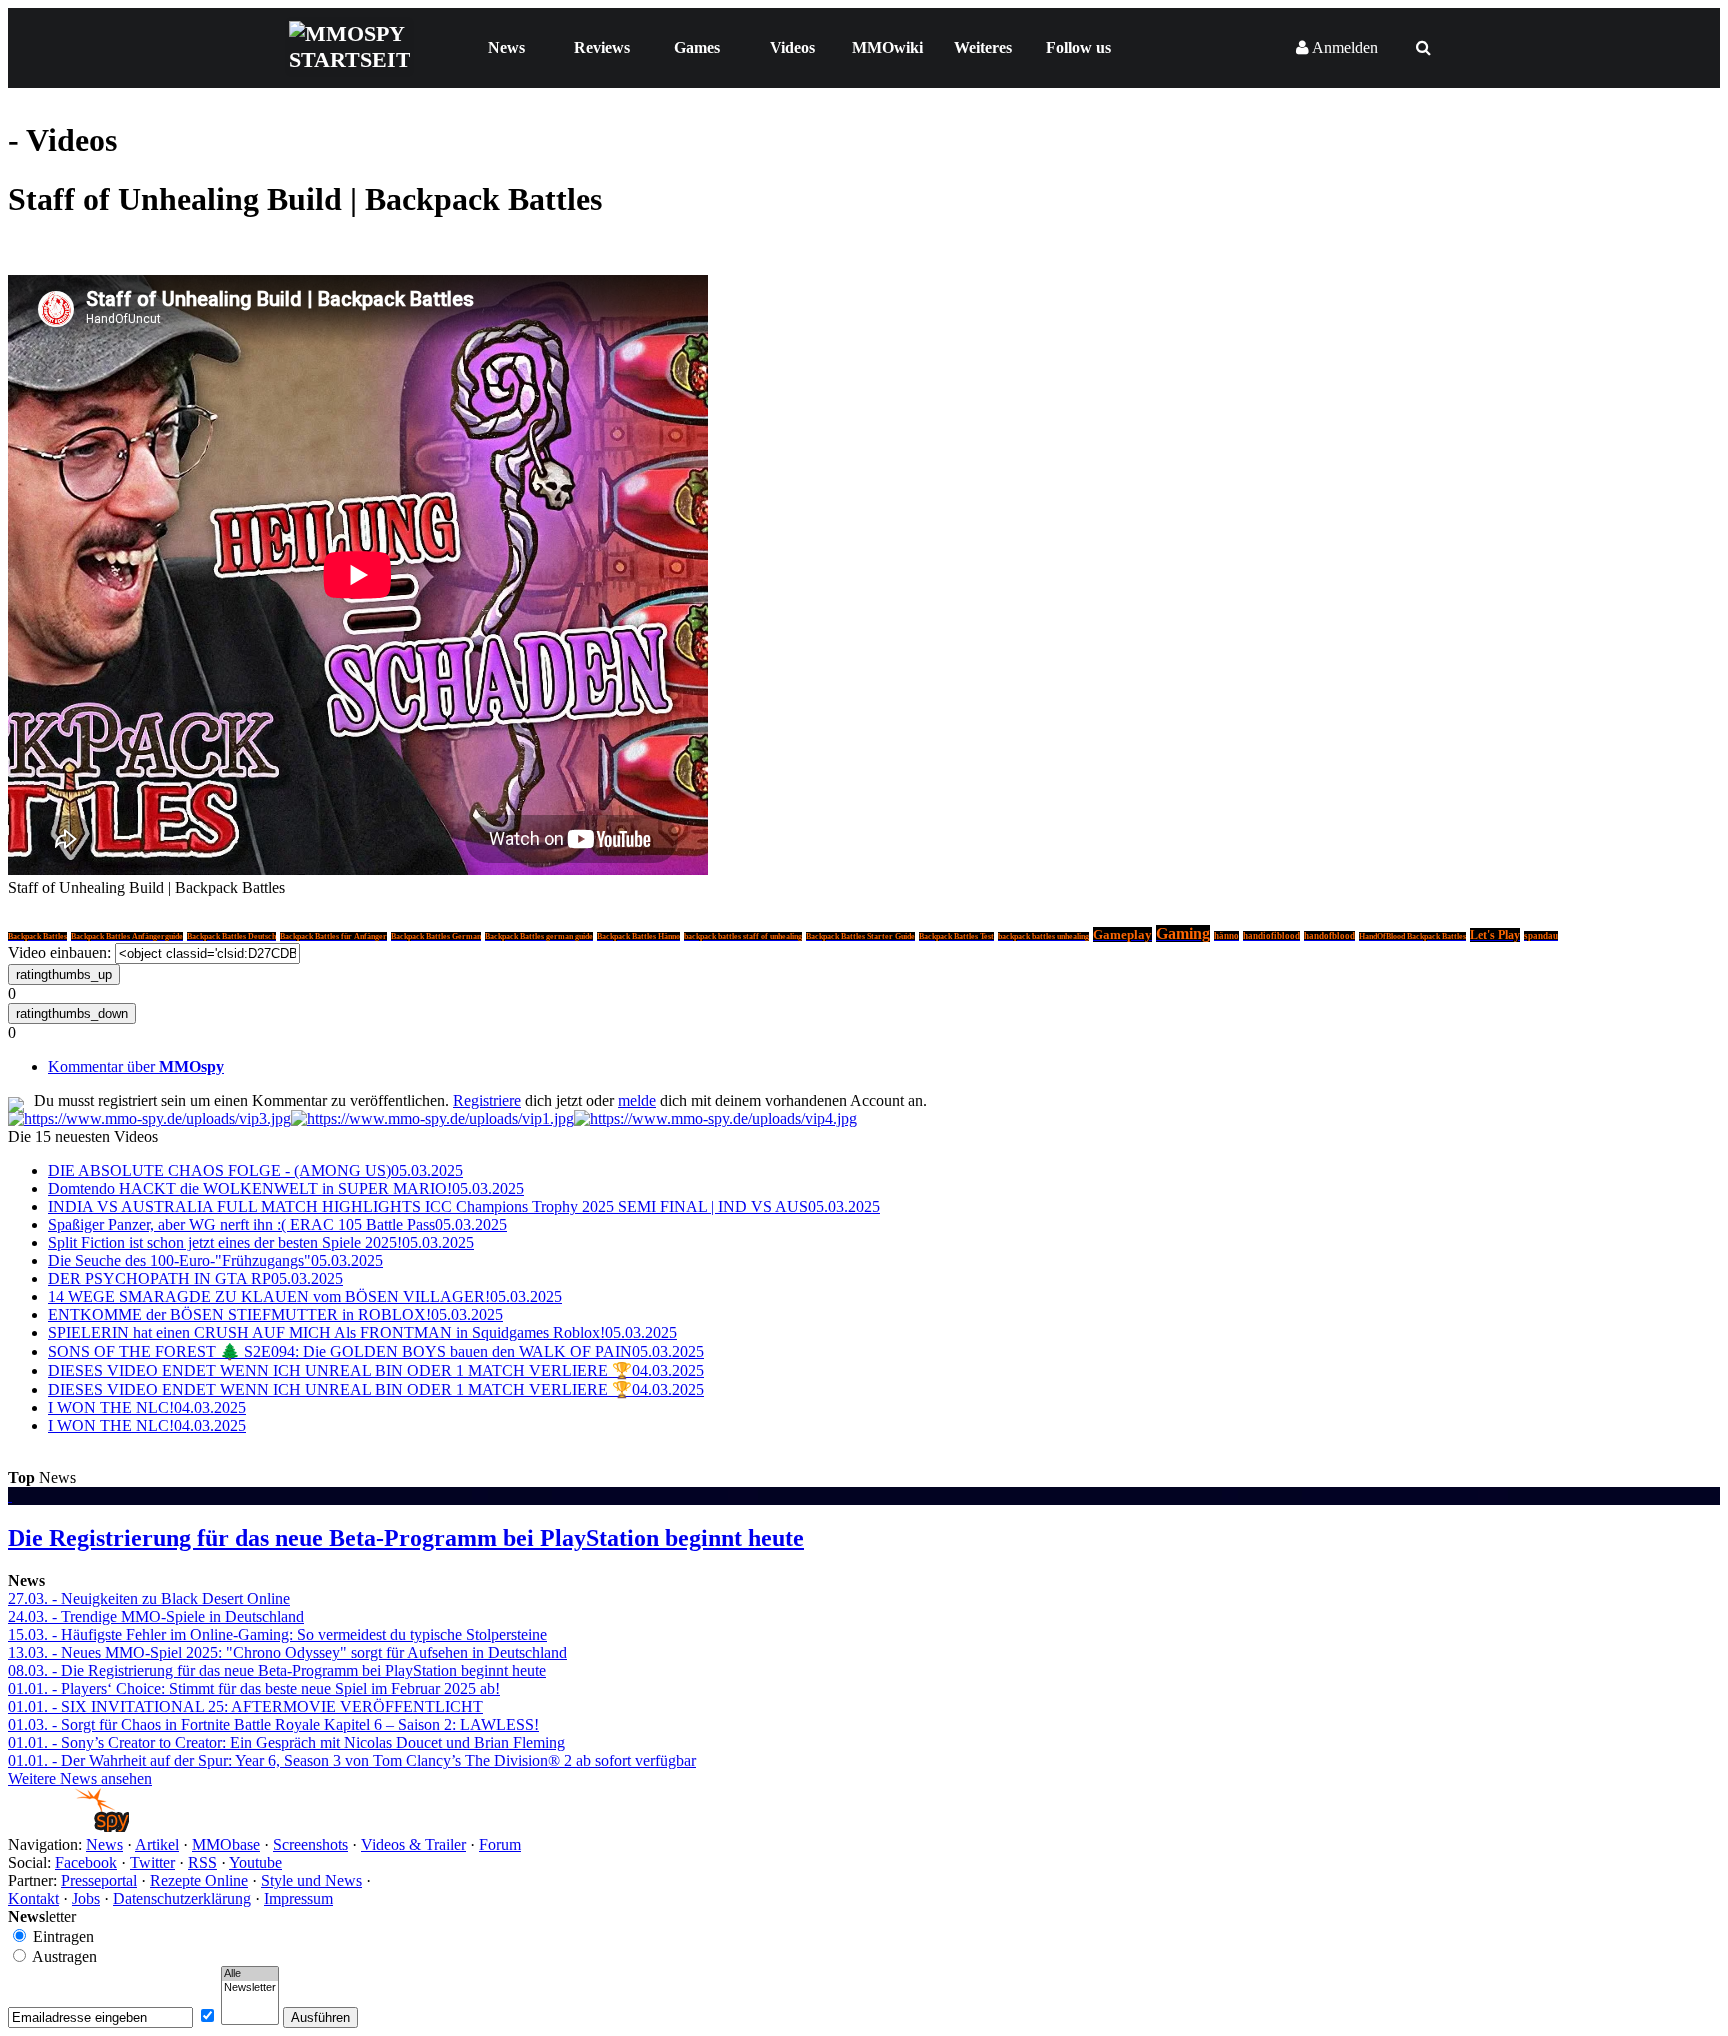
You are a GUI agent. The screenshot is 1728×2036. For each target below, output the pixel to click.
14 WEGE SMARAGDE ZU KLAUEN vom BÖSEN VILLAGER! (305, 1296)
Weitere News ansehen (80, 1778)
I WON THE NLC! (147, 1407)
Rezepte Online (199, 1880)
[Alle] (250, 1974)
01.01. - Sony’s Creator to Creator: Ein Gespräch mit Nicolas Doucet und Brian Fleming (286, 1742)
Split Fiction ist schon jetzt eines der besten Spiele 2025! (261, 1242)
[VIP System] (432, 1118)
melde (637, 1100)
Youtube (255, 1862)
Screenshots (310, 1844)
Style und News (311, 1880)
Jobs (86, 1898)
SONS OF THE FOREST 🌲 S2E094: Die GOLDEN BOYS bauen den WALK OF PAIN (376, 1351)
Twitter (152, 1862)
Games (697, 47)
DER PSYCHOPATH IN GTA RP (195, 1278)
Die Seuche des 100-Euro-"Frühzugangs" (215, 1260)
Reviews (602, 47)
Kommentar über (136, 1066)
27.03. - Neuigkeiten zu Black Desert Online (149, 1598)
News (506, 47)
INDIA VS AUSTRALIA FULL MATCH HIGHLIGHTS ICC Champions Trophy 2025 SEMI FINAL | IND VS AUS (464, 1206)
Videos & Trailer (413, 1844)
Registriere (487, 1100)
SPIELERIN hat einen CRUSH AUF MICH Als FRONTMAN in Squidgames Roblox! (362, 1332)
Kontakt (33, 1898)
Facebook (86, 1862)
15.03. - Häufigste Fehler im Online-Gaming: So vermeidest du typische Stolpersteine (277, 1634)
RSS (202, 1862)
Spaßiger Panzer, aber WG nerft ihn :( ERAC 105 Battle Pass (277, 1224)
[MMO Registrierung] (715, 1118)
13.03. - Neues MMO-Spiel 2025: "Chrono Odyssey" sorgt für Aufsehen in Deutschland (287, 1652)
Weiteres (983, 47)
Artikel (157, 1844)
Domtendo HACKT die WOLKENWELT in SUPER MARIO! (286, 1188)
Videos (792, 47)
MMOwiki (887, 47)
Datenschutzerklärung (182, 1898)
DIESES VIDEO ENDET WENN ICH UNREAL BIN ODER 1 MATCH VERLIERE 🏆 (376, 1370)
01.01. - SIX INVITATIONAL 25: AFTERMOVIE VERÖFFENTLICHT (245, 1706)
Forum (500, 1844)
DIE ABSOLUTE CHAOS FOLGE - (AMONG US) (255, 1170)
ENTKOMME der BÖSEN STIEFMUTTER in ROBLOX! (275, 1314)
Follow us (1078, 47)
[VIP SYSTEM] (149, 1118)
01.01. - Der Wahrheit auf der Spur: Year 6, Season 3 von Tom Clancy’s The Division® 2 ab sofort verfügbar (352, 1760)
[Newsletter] (250, 1988)
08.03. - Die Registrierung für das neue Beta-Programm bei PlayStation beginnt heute (277, 1670)
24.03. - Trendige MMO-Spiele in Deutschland (156, 1616)
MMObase (226, 1844)
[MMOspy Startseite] (68, 1826)
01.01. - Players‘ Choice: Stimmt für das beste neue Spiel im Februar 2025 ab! (254, 1688)
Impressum (298, 1898)
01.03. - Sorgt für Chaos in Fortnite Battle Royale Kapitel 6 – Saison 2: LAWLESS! (273, 1724)
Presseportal (99, 1880)
